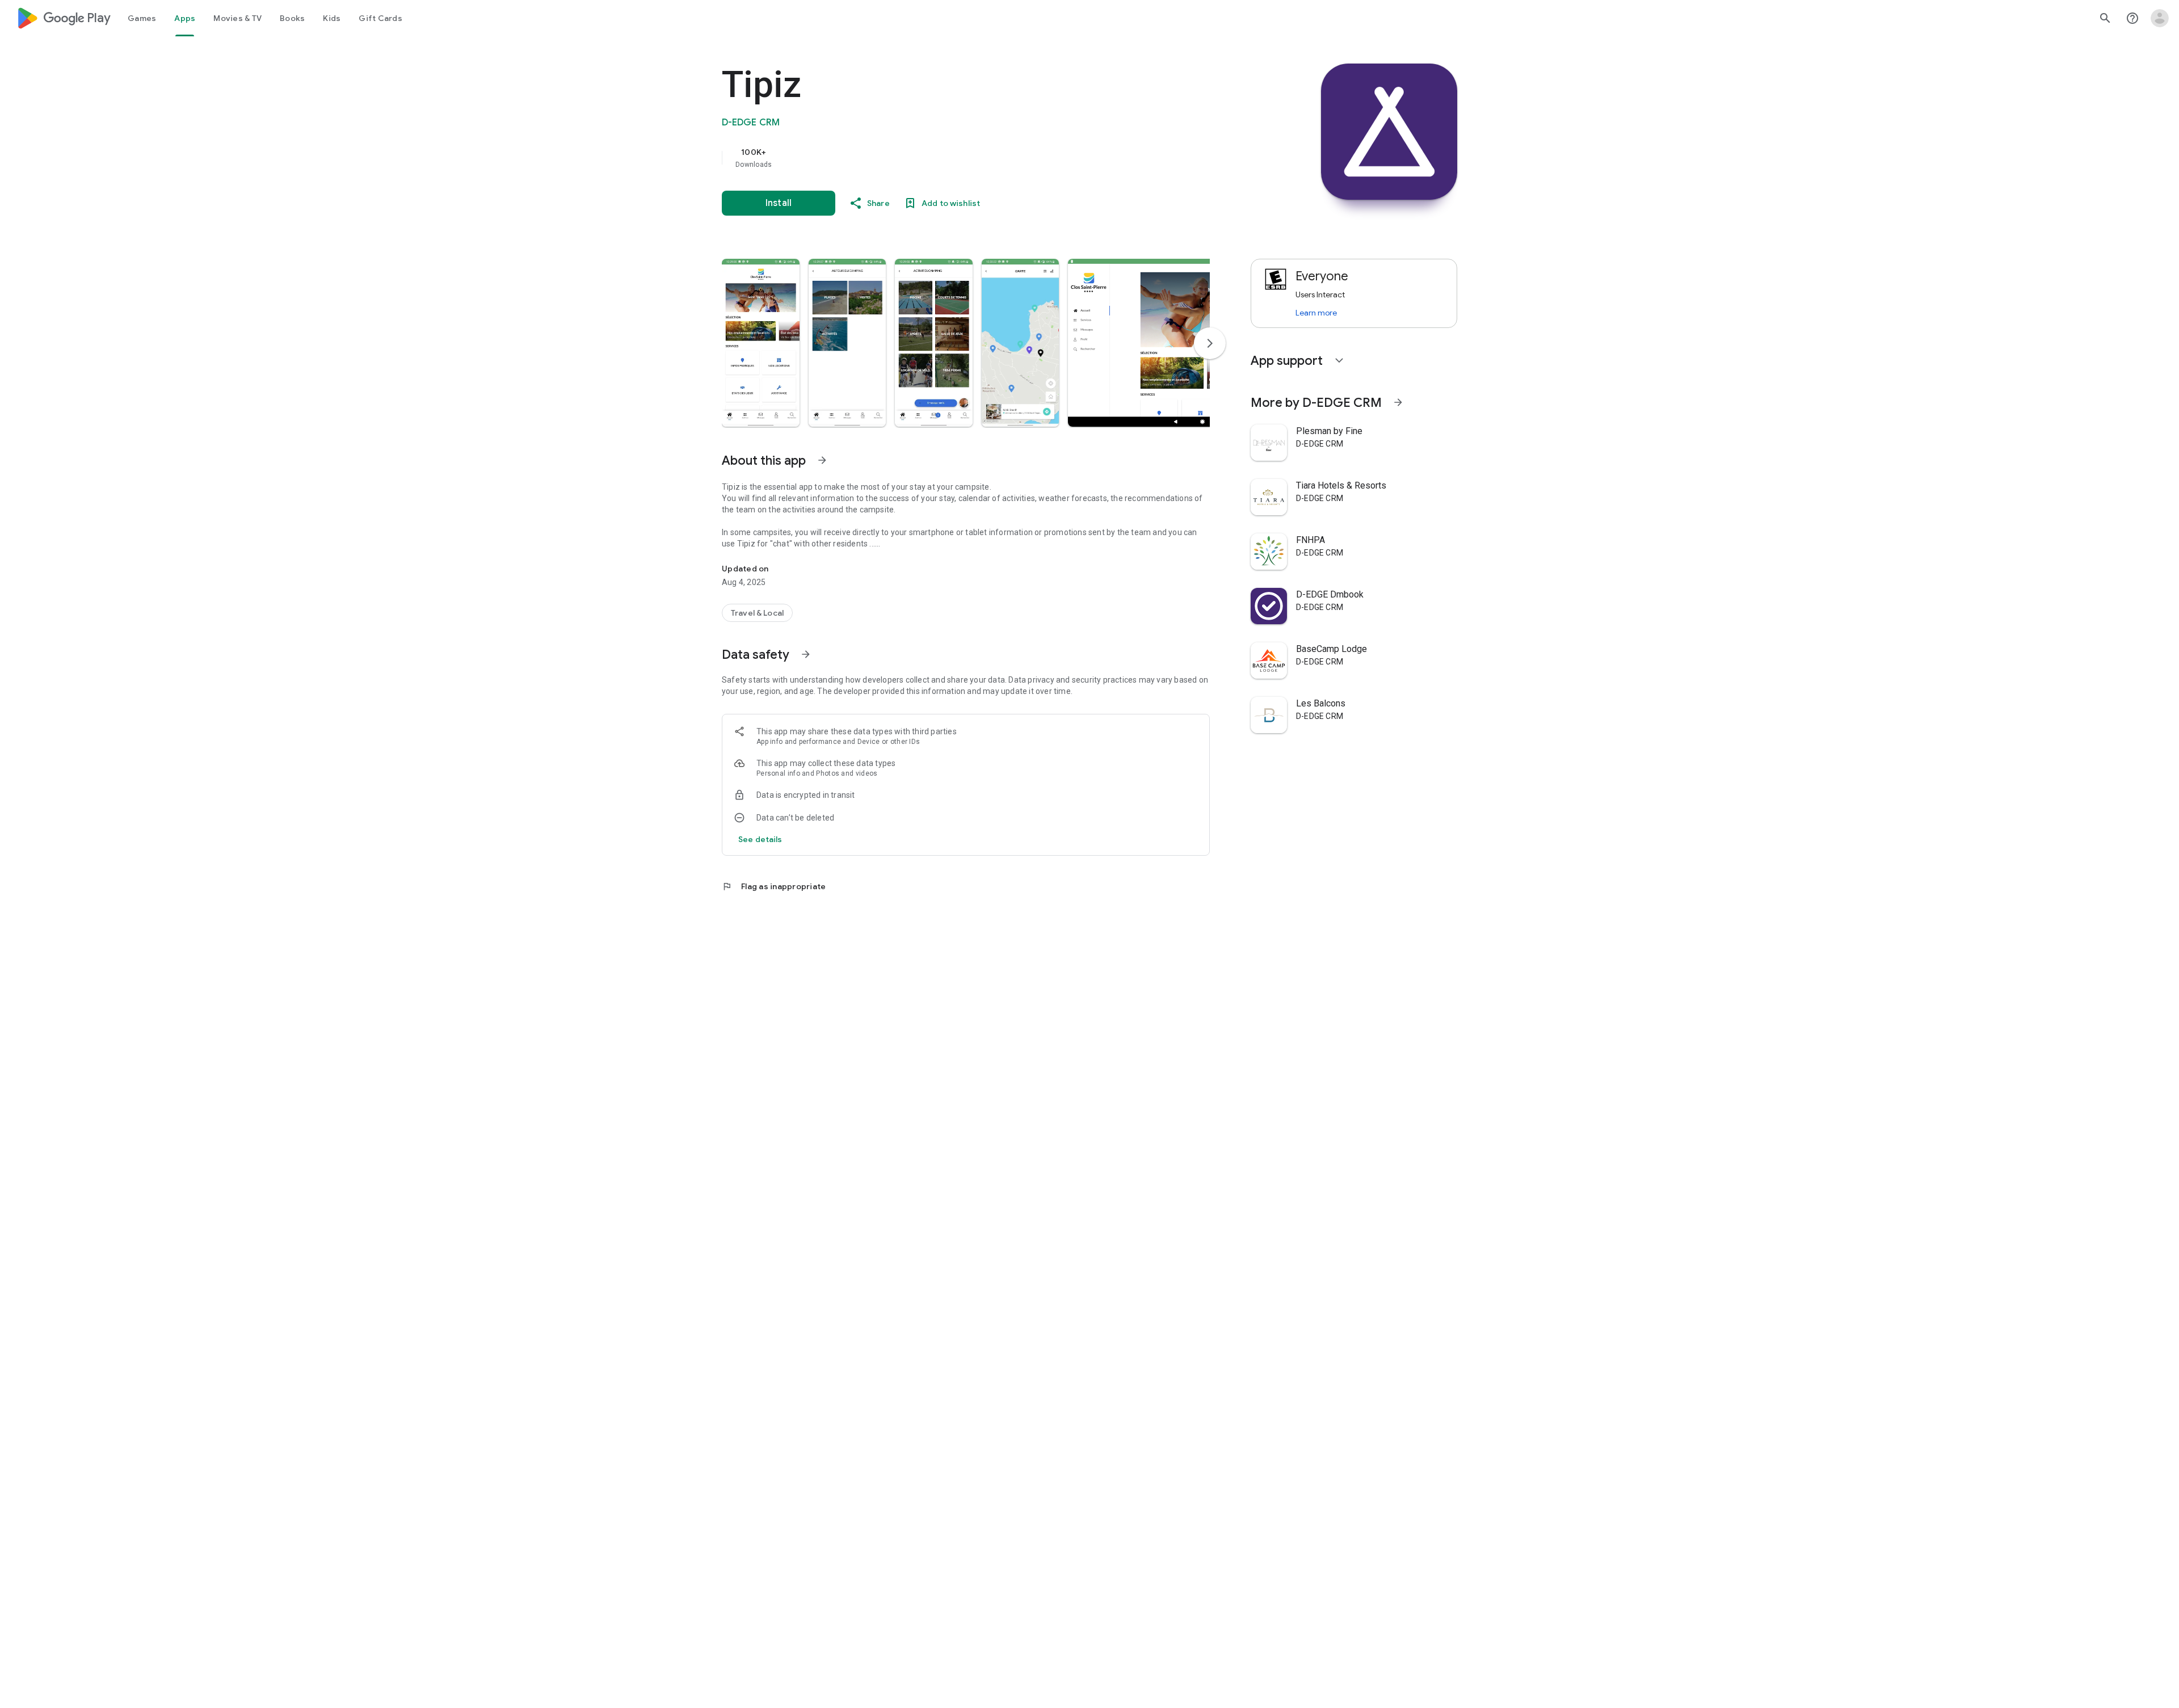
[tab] (142, 18)
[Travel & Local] (757, 613)
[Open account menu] (2160, 18)
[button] (761, 343)
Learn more (1316, 313)
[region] (949, 158)
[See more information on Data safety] (806, 654)
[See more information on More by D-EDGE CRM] (1398, 402)
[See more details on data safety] (760, 839)
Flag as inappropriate (774, 886)
